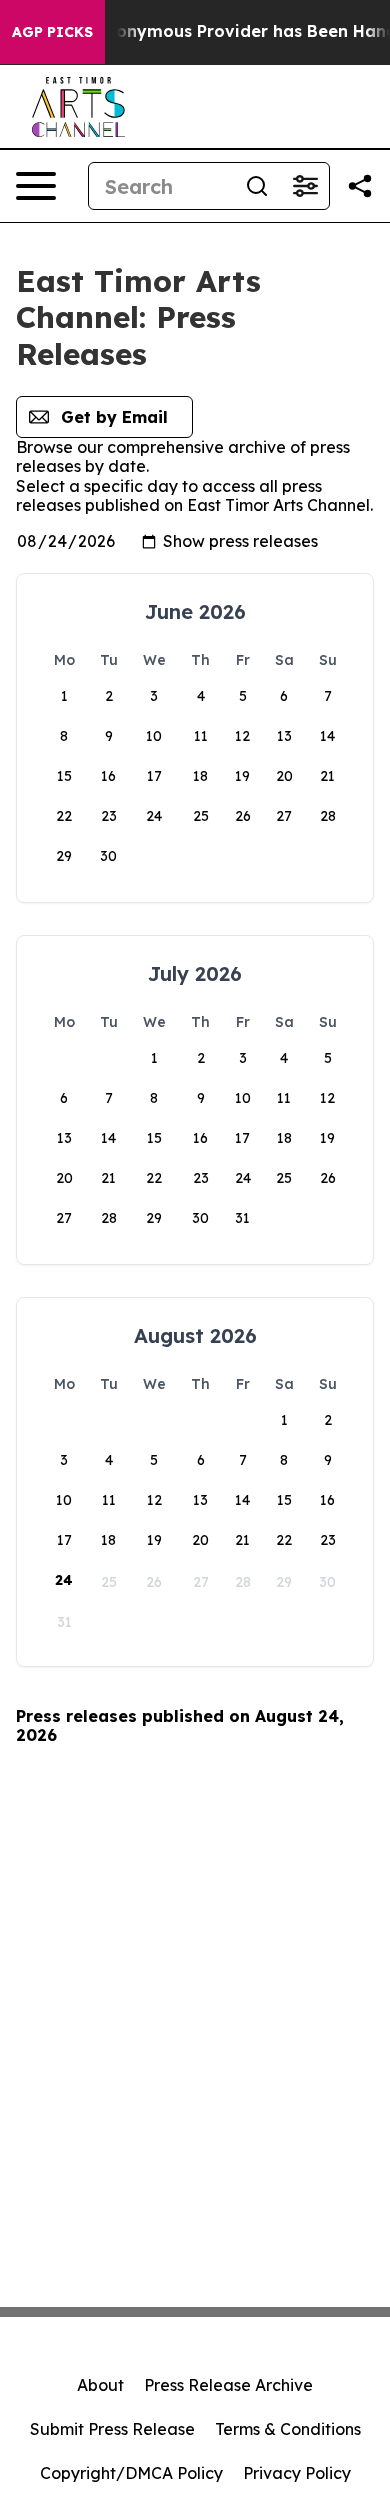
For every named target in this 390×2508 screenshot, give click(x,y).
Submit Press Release (112, 2429)
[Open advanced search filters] (305, 186)
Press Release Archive (228, 2385)
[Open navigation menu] (36, 186)
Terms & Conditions (288, 2429)
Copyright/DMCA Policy (131, 2473)
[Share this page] (360, 186)
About (100, 2385)
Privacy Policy (297, 2473)
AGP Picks (52, 32)
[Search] (257, 186)
